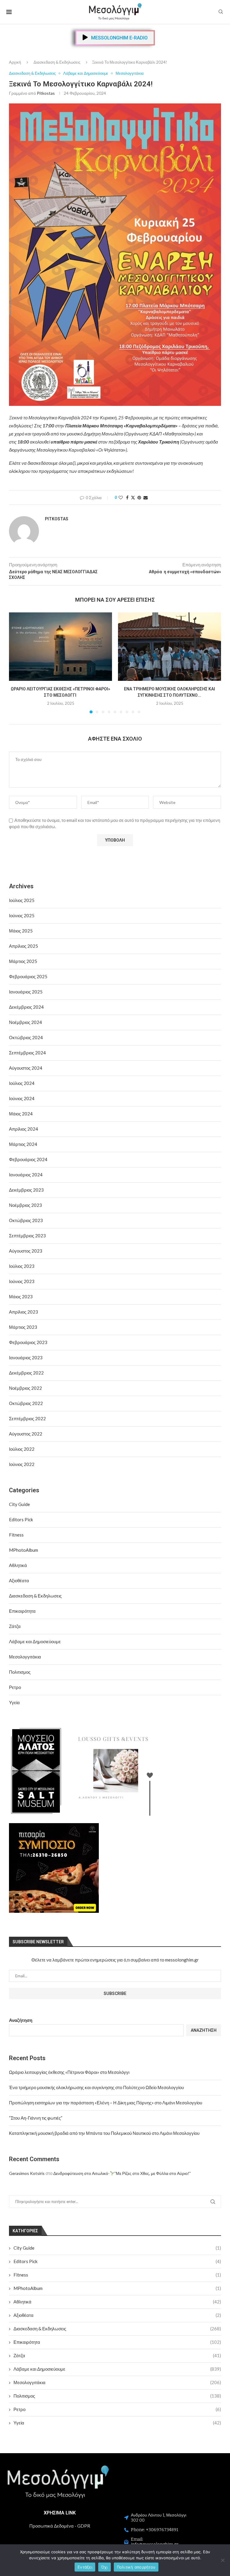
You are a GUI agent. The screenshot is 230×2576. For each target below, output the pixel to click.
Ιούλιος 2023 (22, 1266)
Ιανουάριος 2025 (26, 992)
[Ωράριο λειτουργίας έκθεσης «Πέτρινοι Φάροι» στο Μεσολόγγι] (60, 647)
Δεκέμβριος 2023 (26, 1190)
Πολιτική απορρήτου (136, 2567)
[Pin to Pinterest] (139, 497)
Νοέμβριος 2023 (25, 1205)
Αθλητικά (117, 2302)
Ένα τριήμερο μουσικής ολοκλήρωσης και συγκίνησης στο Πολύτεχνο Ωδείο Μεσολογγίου (96, 2087)
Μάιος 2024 (21, 1114)
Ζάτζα (117, 2355)
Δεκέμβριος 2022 (26, 1373)
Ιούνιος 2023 (22, 1281)
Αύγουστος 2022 (26, 1434)
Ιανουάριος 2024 (26, 1175)
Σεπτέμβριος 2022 (27, 1418)
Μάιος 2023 (21, 1297)
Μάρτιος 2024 (23, 1144)
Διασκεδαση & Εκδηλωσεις (57, 62)
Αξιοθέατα (117, 2315)
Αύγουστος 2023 (26, 1251)
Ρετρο (117, 2409)
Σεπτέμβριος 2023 (27, 1236)
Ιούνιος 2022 (22, 1464)
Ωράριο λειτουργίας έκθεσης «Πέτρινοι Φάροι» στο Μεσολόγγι (70, 2072)
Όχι (105, 2567)
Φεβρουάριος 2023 (28, 1342)
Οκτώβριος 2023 (26, 1220)
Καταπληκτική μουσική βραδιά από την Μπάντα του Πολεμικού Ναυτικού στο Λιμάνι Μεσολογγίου (105, 2133)
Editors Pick (117, 2261)
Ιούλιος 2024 (22, 1083)
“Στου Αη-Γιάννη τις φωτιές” (36, 2118)
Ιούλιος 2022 (22, 1449)
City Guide (117, 2248)
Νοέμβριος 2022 (25, 1388)
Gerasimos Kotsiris (27, 2173)
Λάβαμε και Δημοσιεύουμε (117, 2369)
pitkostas (46, 93)
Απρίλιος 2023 (24, 1312)
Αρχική (15, 62)
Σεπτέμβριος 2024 (27, 1053)
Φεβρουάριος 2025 (28, 976)
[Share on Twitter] (133, 497)
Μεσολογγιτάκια (117, 2382)
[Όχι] (223, 2560)
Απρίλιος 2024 (24, 1129)
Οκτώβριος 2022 (26, 1403)
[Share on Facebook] (127, 497)
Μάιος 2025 (21, 931)
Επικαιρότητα (117, 2342)
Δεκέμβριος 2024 (26, 1007)
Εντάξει (85, 2567)
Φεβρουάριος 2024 (28, 1159)
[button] (17, 663)
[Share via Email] (146, 497)
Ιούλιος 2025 (22, 900)
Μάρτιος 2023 (23, 1327)
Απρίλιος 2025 (24, 946)
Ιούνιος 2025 (22, 915)
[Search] (221, 12)
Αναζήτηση (21, 2020)
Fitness (117, 2275)
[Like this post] (121, 497)
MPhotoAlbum (117, 2288)
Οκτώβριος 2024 (26, 1037)
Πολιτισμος (117, 2396)
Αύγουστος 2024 (26, 1068)
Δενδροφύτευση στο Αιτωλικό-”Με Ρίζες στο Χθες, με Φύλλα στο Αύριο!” (122, 2173)
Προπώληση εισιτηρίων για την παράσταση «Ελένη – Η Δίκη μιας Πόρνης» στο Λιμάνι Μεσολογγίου (106, 2103)
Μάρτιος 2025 (23, 961)
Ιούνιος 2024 (22, 1098)
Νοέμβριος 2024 (25, 1022)
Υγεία (117, 2423)
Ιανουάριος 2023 (26, 1357)
